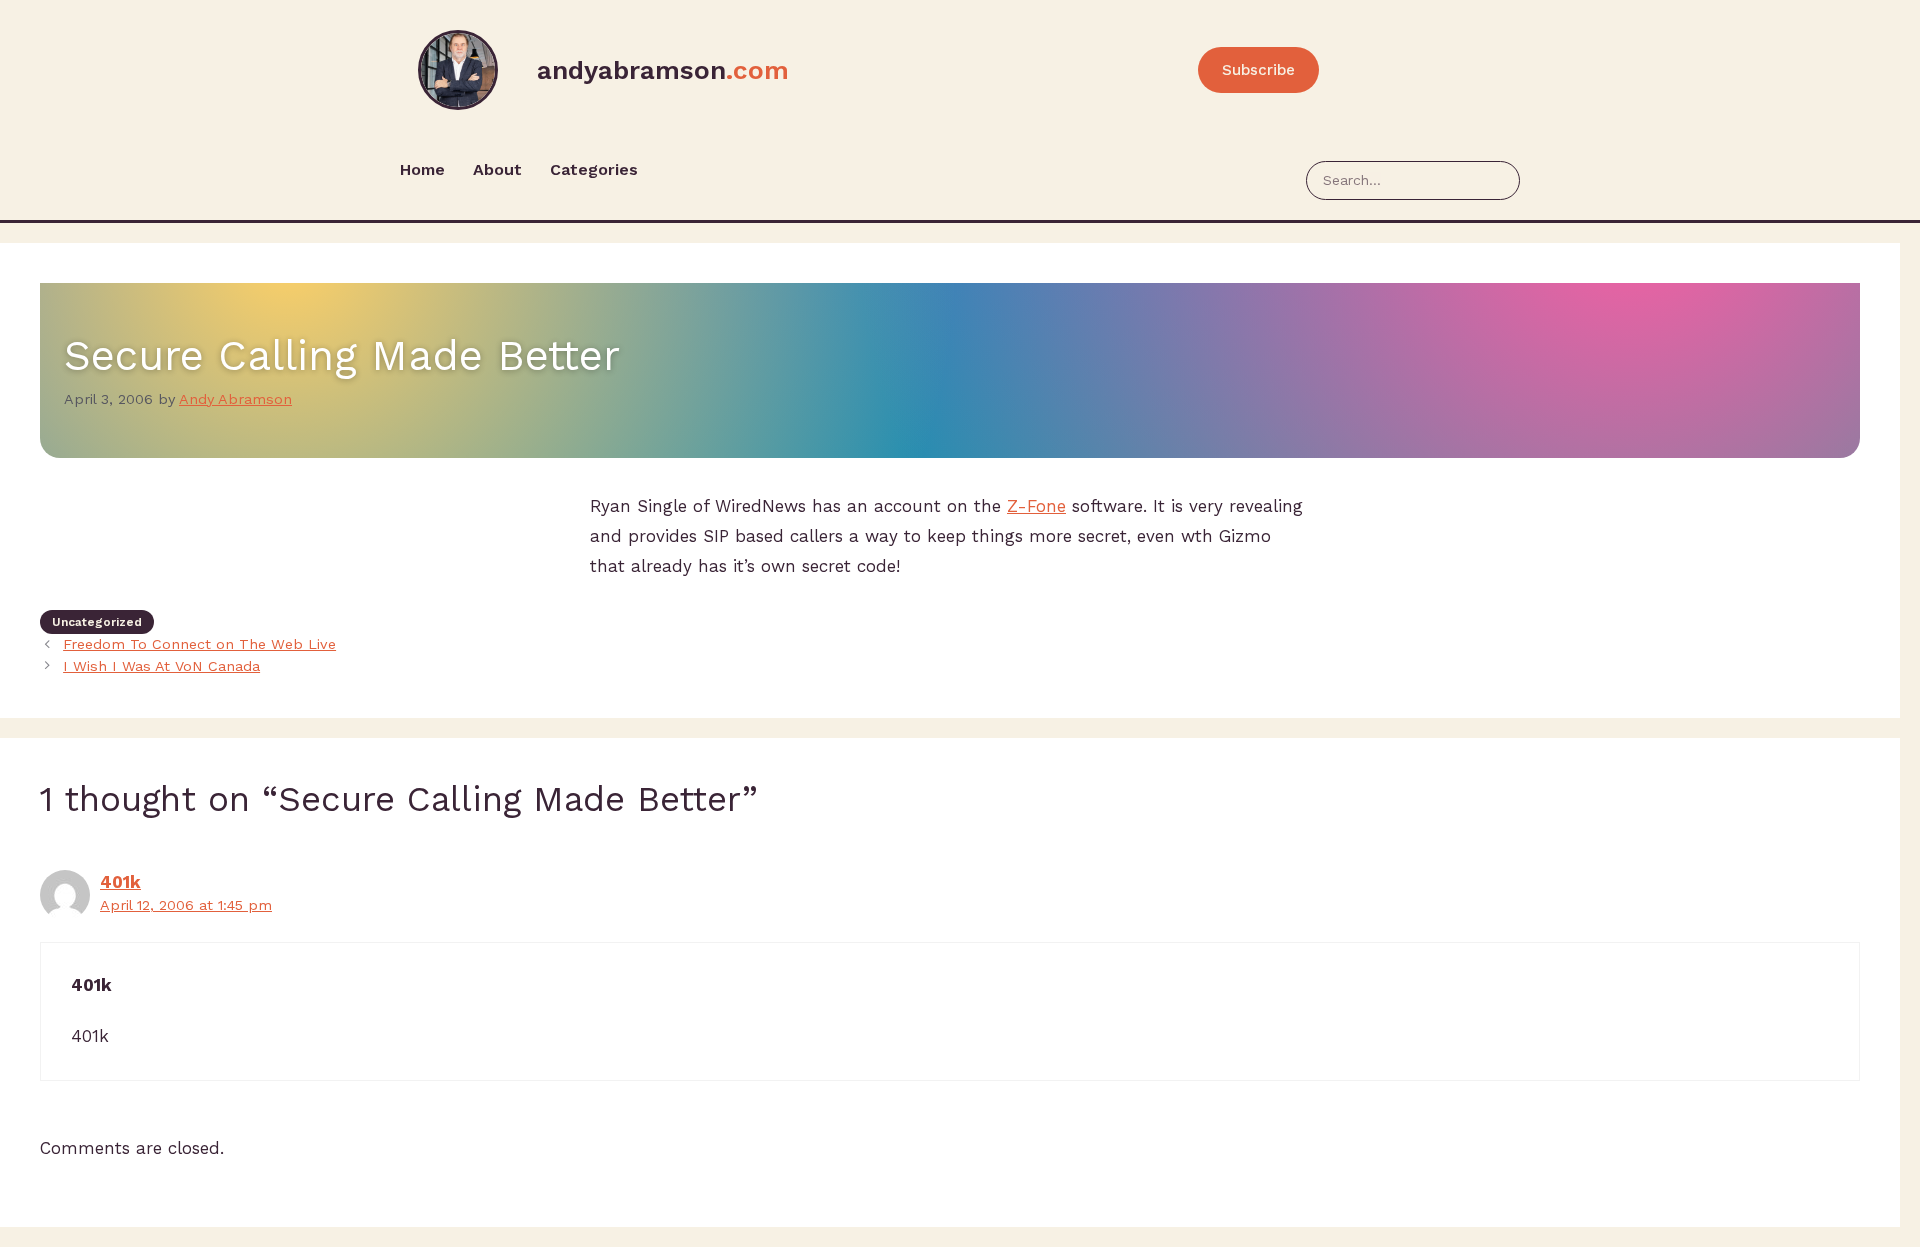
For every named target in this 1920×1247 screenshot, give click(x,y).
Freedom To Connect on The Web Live (199, 644)
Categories (594, 169)
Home (422, 169)
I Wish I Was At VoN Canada (161, 666)
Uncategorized (97, 622)
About (497, 169)
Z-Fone (1036, 506)
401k (120, 882)
